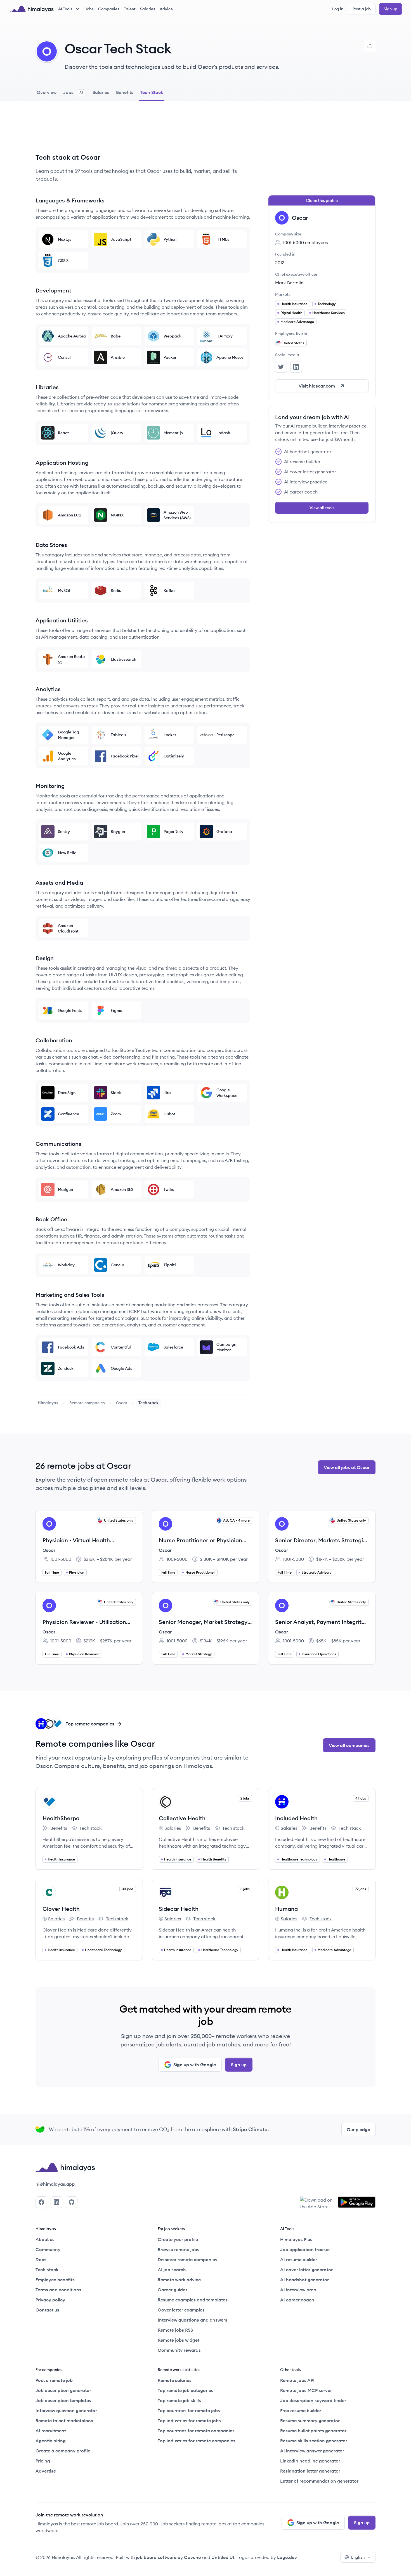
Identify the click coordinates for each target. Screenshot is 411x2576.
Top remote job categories (186, 2390)
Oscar (122, 1403)
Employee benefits (55, 2280)
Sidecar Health (179, 1909)
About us (45, 2239)
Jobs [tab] (73, 92)
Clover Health (61, 1909)
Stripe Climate (250, 2129)
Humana (286, 1909)
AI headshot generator (304, 2280)
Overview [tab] (47, 92)
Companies (109, 9)
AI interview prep (298, 2290)
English (358, 2557)
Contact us (47, 2310)
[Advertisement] (143, 131)
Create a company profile (63, 2451)
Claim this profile (322, 200)
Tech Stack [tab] (152, 92)
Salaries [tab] (101, 92)
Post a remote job (54, 2380)
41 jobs (361, 1798)
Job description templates (63, 2400)
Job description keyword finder (313, 2400)
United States (293, 343)
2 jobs (245, 1798)
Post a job (362, 9)
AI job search (172, 2270)
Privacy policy (50, 2300)
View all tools (322, 508)
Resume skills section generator (314, 2441)
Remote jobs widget (179, 2340)
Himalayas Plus (296, 2239)
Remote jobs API (297, 2380)
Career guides (173, 2290)
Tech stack (87, 1828)
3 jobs (245, 1889)
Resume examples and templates (193, 2300)
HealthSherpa (61, 1818)
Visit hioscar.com (317, 386)
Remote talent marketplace (64, 2421)
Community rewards (179, 2350)
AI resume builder (299, 2259)
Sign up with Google (195, 2065)
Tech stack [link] (148, 1403)
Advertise (46, 2471)
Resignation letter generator (310, 2471)
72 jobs (361, 1889)
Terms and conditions (58, 2290)
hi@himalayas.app (55, 2184)
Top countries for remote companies (196, 2431)
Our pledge (358, 2129)
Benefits (55, 1828)
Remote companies (87, 1403)
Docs (41, 2259)
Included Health (296, 1818)
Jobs (89, 9)
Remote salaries (175, 2380)
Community (48, 2249)
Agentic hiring (51, 2441)
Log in (338, 9)
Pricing (43, 2461)
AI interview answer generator (312, 2451)
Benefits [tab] (125, 92)
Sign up (390, 9)
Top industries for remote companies (197, 2441)
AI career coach (297, 2300)
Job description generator (63, 2390)
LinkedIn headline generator (310, 2461)
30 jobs (128, 1889)
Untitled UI (223, 2557)
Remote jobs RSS (175, 2330)
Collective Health (182, 1818)
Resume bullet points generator (313, 2431)
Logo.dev (287, 2557)
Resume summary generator (310, 2421)
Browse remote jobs (179, 2249)
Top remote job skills (179, 2400)
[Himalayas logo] (31, 9)
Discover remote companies (187, 2259)
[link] (48, 1403)
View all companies (349, 1745)
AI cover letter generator (306, 2270)
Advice (166, 9)
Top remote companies (90, 1724)
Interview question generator (66, 2410)
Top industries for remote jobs (189, 2421)
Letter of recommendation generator (319, 2481)
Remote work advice (179, 2280)
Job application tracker (305, 2249)
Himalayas (48, 1403)
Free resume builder (301, 2410)
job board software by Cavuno (168, 2557)
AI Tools (65, 9)
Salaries (148, 9)
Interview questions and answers (192, 2320)
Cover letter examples (181, 2310)
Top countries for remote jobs (189, 2410)
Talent (130, 9)
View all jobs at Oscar (347, 1467)
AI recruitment (51, 2431)
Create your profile (178, 2239)
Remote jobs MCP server (306, 2390)
